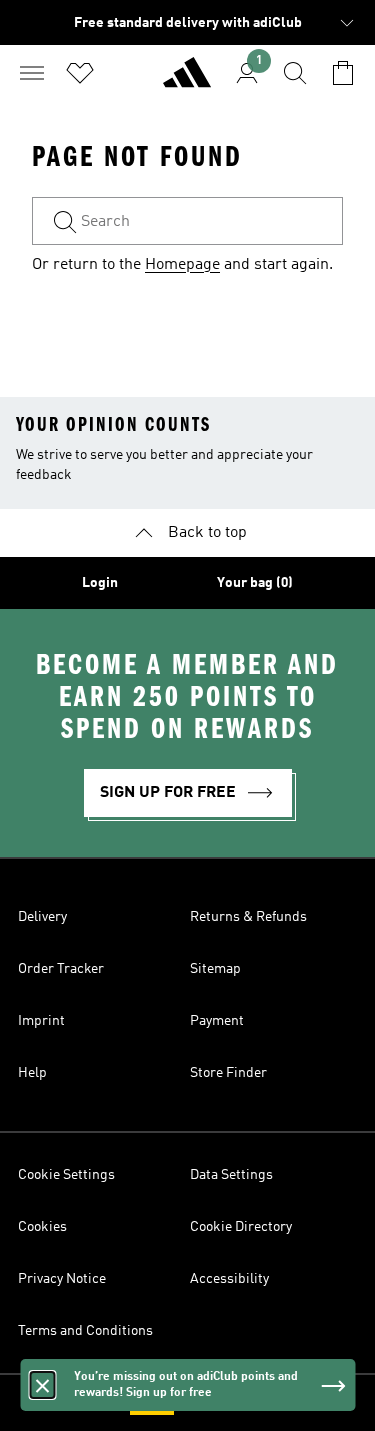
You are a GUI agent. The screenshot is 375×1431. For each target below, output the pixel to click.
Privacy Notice (62, 1279)
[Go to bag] (343, 73)
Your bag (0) (255, 583)
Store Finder (228, 1073)
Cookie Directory (241, 1227)
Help (32, 1073)
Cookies (42, 1227)
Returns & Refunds (248, 917)
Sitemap (215, 969)
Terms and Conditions (85, 1331)
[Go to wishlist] (80, 73)
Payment (217, 1021)
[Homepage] (187, 81)
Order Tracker (61, 969)
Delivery (42, 917)
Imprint (41, 1021)
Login (100, 583)
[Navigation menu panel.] (32, 73)
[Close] (42, 1385)
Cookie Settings (66, 1175)
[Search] (295, 73)
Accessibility (229, 1279)
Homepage (182, 265)
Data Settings (231, 1175)
